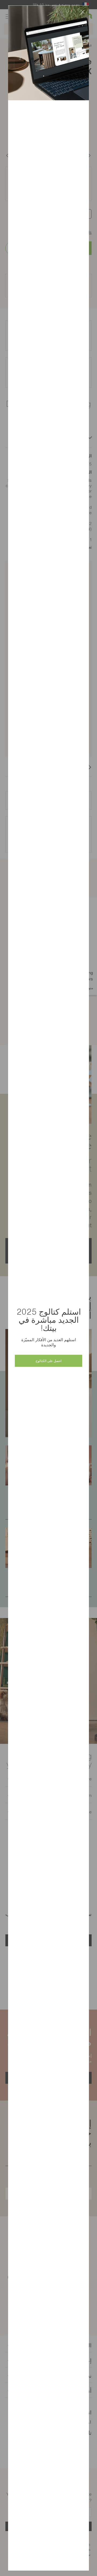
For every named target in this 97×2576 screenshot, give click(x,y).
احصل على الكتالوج (48, 1361)
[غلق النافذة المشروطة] (82, 12)
